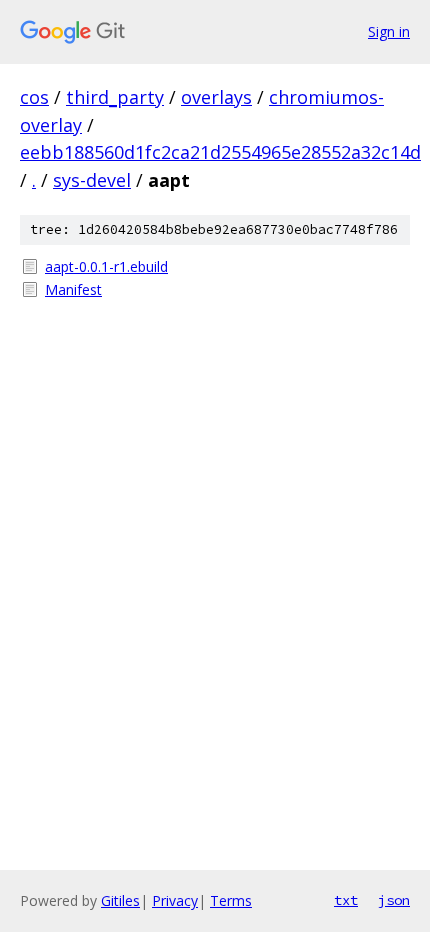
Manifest (73, 289)
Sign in (389, 31)
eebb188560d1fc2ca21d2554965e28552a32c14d (220, 152)
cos (34, 97)
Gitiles (120, 900)
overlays (216, 97)
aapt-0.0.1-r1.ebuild (106, 266)
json (394, 900)
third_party (115, 97)
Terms (231, 900)
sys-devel (92, 180)
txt (346, 900)
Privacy (175, 900)
